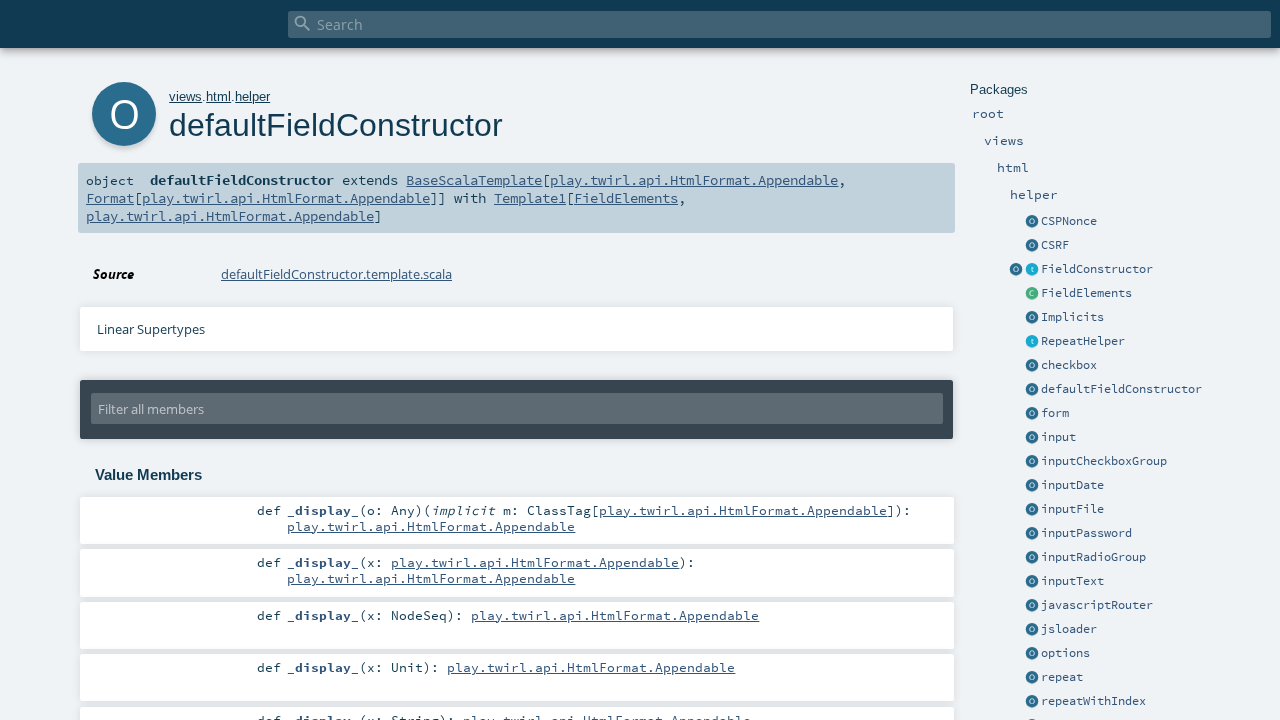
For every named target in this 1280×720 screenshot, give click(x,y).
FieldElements (1086, 293)
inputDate (1072, 485)
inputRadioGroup (1093, 557)
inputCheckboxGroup (1104, 461)
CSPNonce (1069, 221)
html (218, 96)
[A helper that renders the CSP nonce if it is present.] (1032, 222)
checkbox (1069, 365)
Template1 (530, 198)
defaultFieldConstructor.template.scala (336, 274)
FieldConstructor (1097, 269)
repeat (1062, 677)
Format (110, 198)
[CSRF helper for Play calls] (1032, 246)
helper (252, 96)
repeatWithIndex (1093, 701)
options (1065, 653)
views (185, 96)
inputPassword (1086, 533)
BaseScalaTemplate (474, 180)
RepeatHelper (1083, 341)
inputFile (1072, 509)
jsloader (1069, 629)
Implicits (1072, 317)
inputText (1072, 581)
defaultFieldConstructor (1121, 389)
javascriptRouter (1097, 605)
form (1055, 413)
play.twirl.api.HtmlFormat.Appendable (694, 180)
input (1058, 437)
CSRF (1055, 245)
